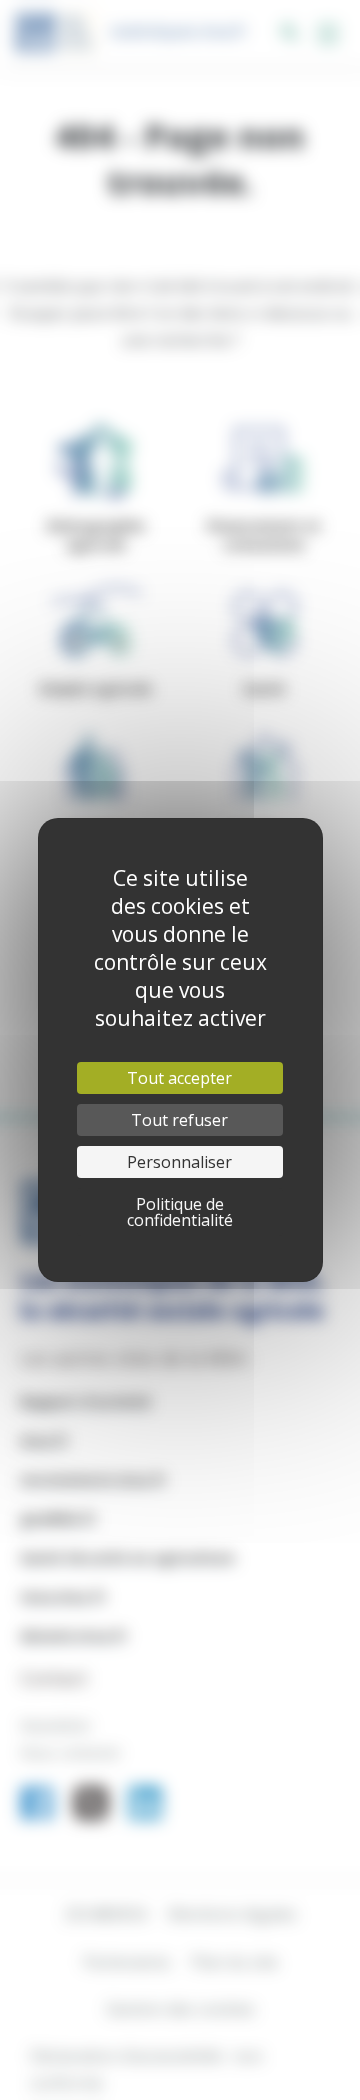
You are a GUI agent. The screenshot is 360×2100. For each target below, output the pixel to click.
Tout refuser (179, 1120)
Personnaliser (179, 1162)
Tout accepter (179, 1078)
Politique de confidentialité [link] (180, 1212)
